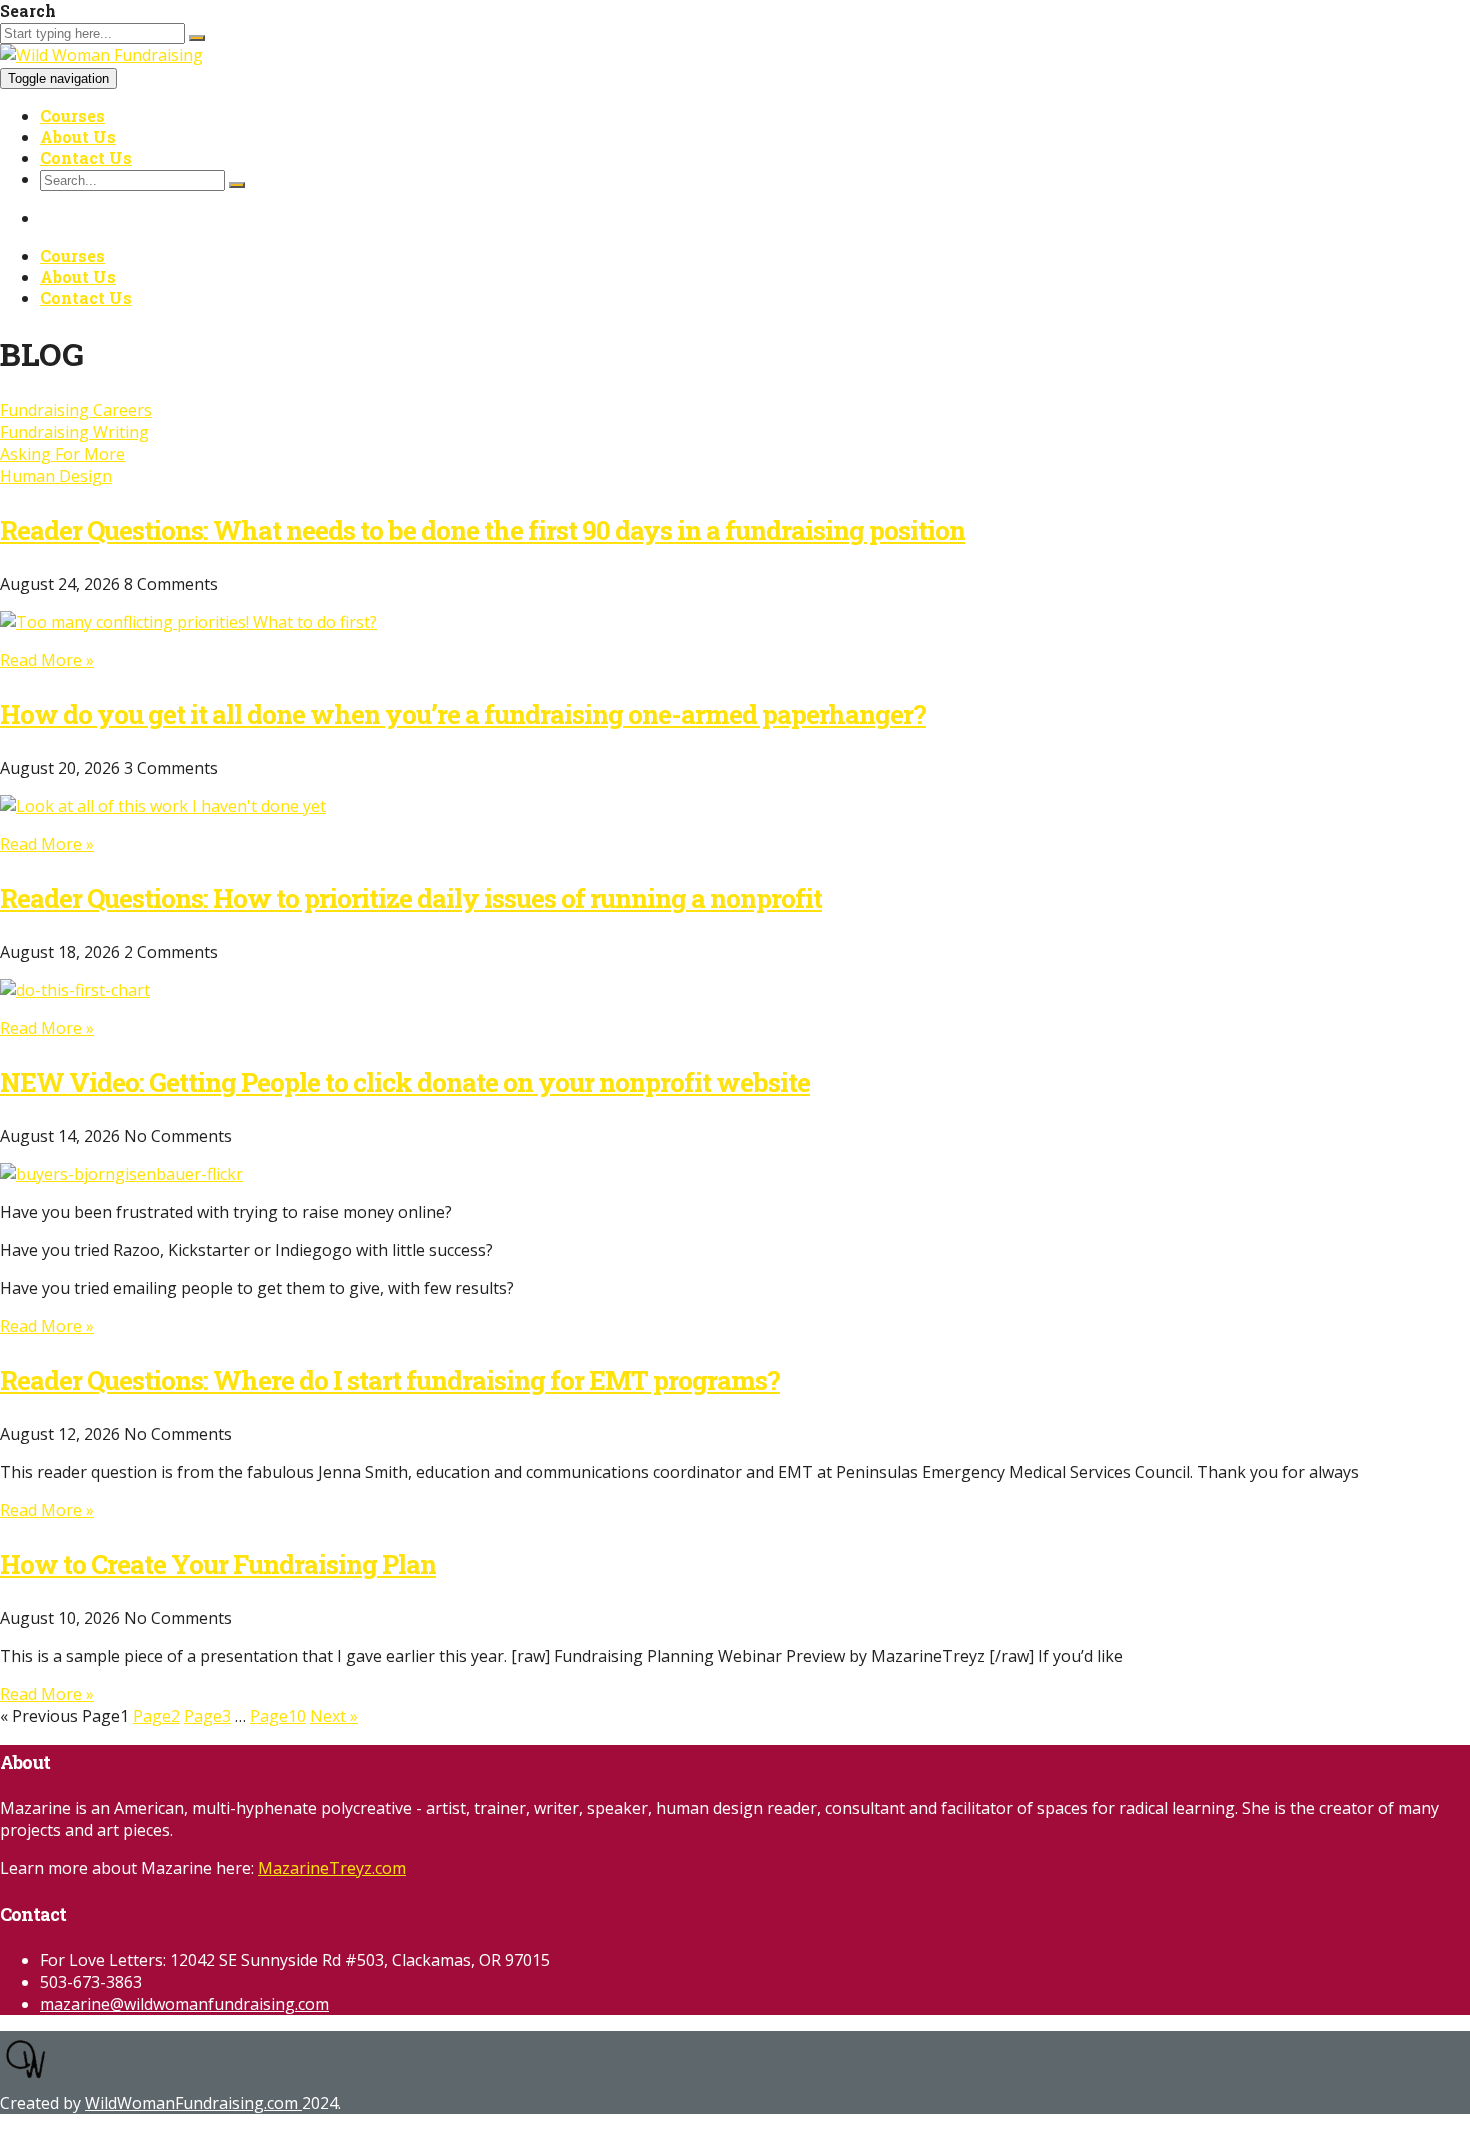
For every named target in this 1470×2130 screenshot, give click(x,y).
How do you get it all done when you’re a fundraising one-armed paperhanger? (463, 714)
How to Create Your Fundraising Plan (218, 1564)
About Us (78, 136)
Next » (334, 1716)
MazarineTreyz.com (332, 1868)
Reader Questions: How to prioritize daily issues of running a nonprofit (411, 898)
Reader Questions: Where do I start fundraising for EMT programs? (390, 1380)
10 (278, 1716)
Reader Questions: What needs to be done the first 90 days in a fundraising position (482, 530)
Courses (72, 115)
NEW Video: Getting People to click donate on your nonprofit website (405, 1082)
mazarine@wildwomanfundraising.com (184, 2004)
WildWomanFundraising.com (193, 2103)
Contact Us (86, 157)
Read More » (47, 660)
